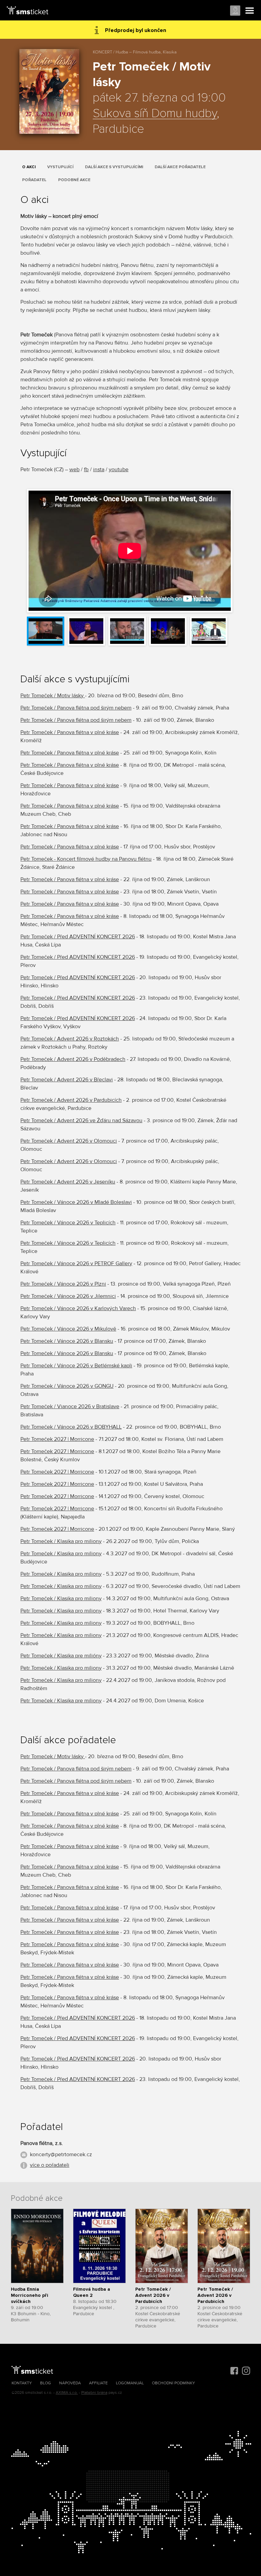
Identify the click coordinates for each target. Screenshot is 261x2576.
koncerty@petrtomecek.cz (61, 2154)
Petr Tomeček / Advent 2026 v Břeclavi (67, 1080)
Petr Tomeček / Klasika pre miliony (61, 1701)
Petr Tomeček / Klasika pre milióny (61, 1656)
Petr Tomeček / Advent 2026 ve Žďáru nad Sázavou (81, 1120)
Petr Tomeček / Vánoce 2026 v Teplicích (68, 1223)
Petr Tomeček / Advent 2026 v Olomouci (69, 1141)
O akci (29, 167)
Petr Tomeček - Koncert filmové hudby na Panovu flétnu (86, 859)
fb (86, 470)
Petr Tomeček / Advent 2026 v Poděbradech (73, 1059)
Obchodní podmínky (173, 2383)
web (74, 470)
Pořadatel (34, 180)
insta (99, 470)
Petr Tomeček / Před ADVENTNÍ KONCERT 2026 (78, 937)
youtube (119, 470)
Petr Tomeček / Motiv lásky (53, 696)
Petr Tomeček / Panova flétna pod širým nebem (76, 708)
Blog (46, 2383)
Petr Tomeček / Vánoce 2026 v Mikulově (68, 1329)
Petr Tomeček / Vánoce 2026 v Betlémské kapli (76, 1366)
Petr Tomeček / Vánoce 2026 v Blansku (67, 1341)
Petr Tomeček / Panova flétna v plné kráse (70, 732)
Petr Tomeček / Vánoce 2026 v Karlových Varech (78, 1308)
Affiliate (98, 2383)
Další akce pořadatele (180, 167)
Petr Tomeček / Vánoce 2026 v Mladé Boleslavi (76, 1202)
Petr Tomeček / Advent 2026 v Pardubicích (71, 1100)
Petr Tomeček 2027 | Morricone (57, 1439)
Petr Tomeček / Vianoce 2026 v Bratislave (70, 1406)
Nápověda (70, 2383)
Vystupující (60, 167)
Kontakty (22, 2383)
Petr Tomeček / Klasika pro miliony (61, 1541)
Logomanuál (130, 2383)
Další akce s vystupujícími (114, 167)
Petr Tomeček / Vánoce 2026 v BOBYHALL (71, 1427)
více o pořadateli (50, 2165)
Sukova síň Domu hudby (155, 114)
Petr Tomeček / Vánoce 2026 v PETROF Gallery (76, 1263)
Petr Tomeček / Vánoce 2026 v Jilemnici (68, 1296)
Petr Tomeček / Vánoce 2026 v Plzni (63, 1284)
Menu (250, 11)
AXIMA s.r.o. (67, 2393)
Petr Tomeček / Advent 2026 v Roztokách (70, 1039)
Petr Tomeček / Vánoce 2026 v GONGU (67, 1386)
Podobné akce (74, 180)
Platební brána (94, 2393)
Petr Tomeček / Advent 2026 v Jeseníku (68, 1182)
